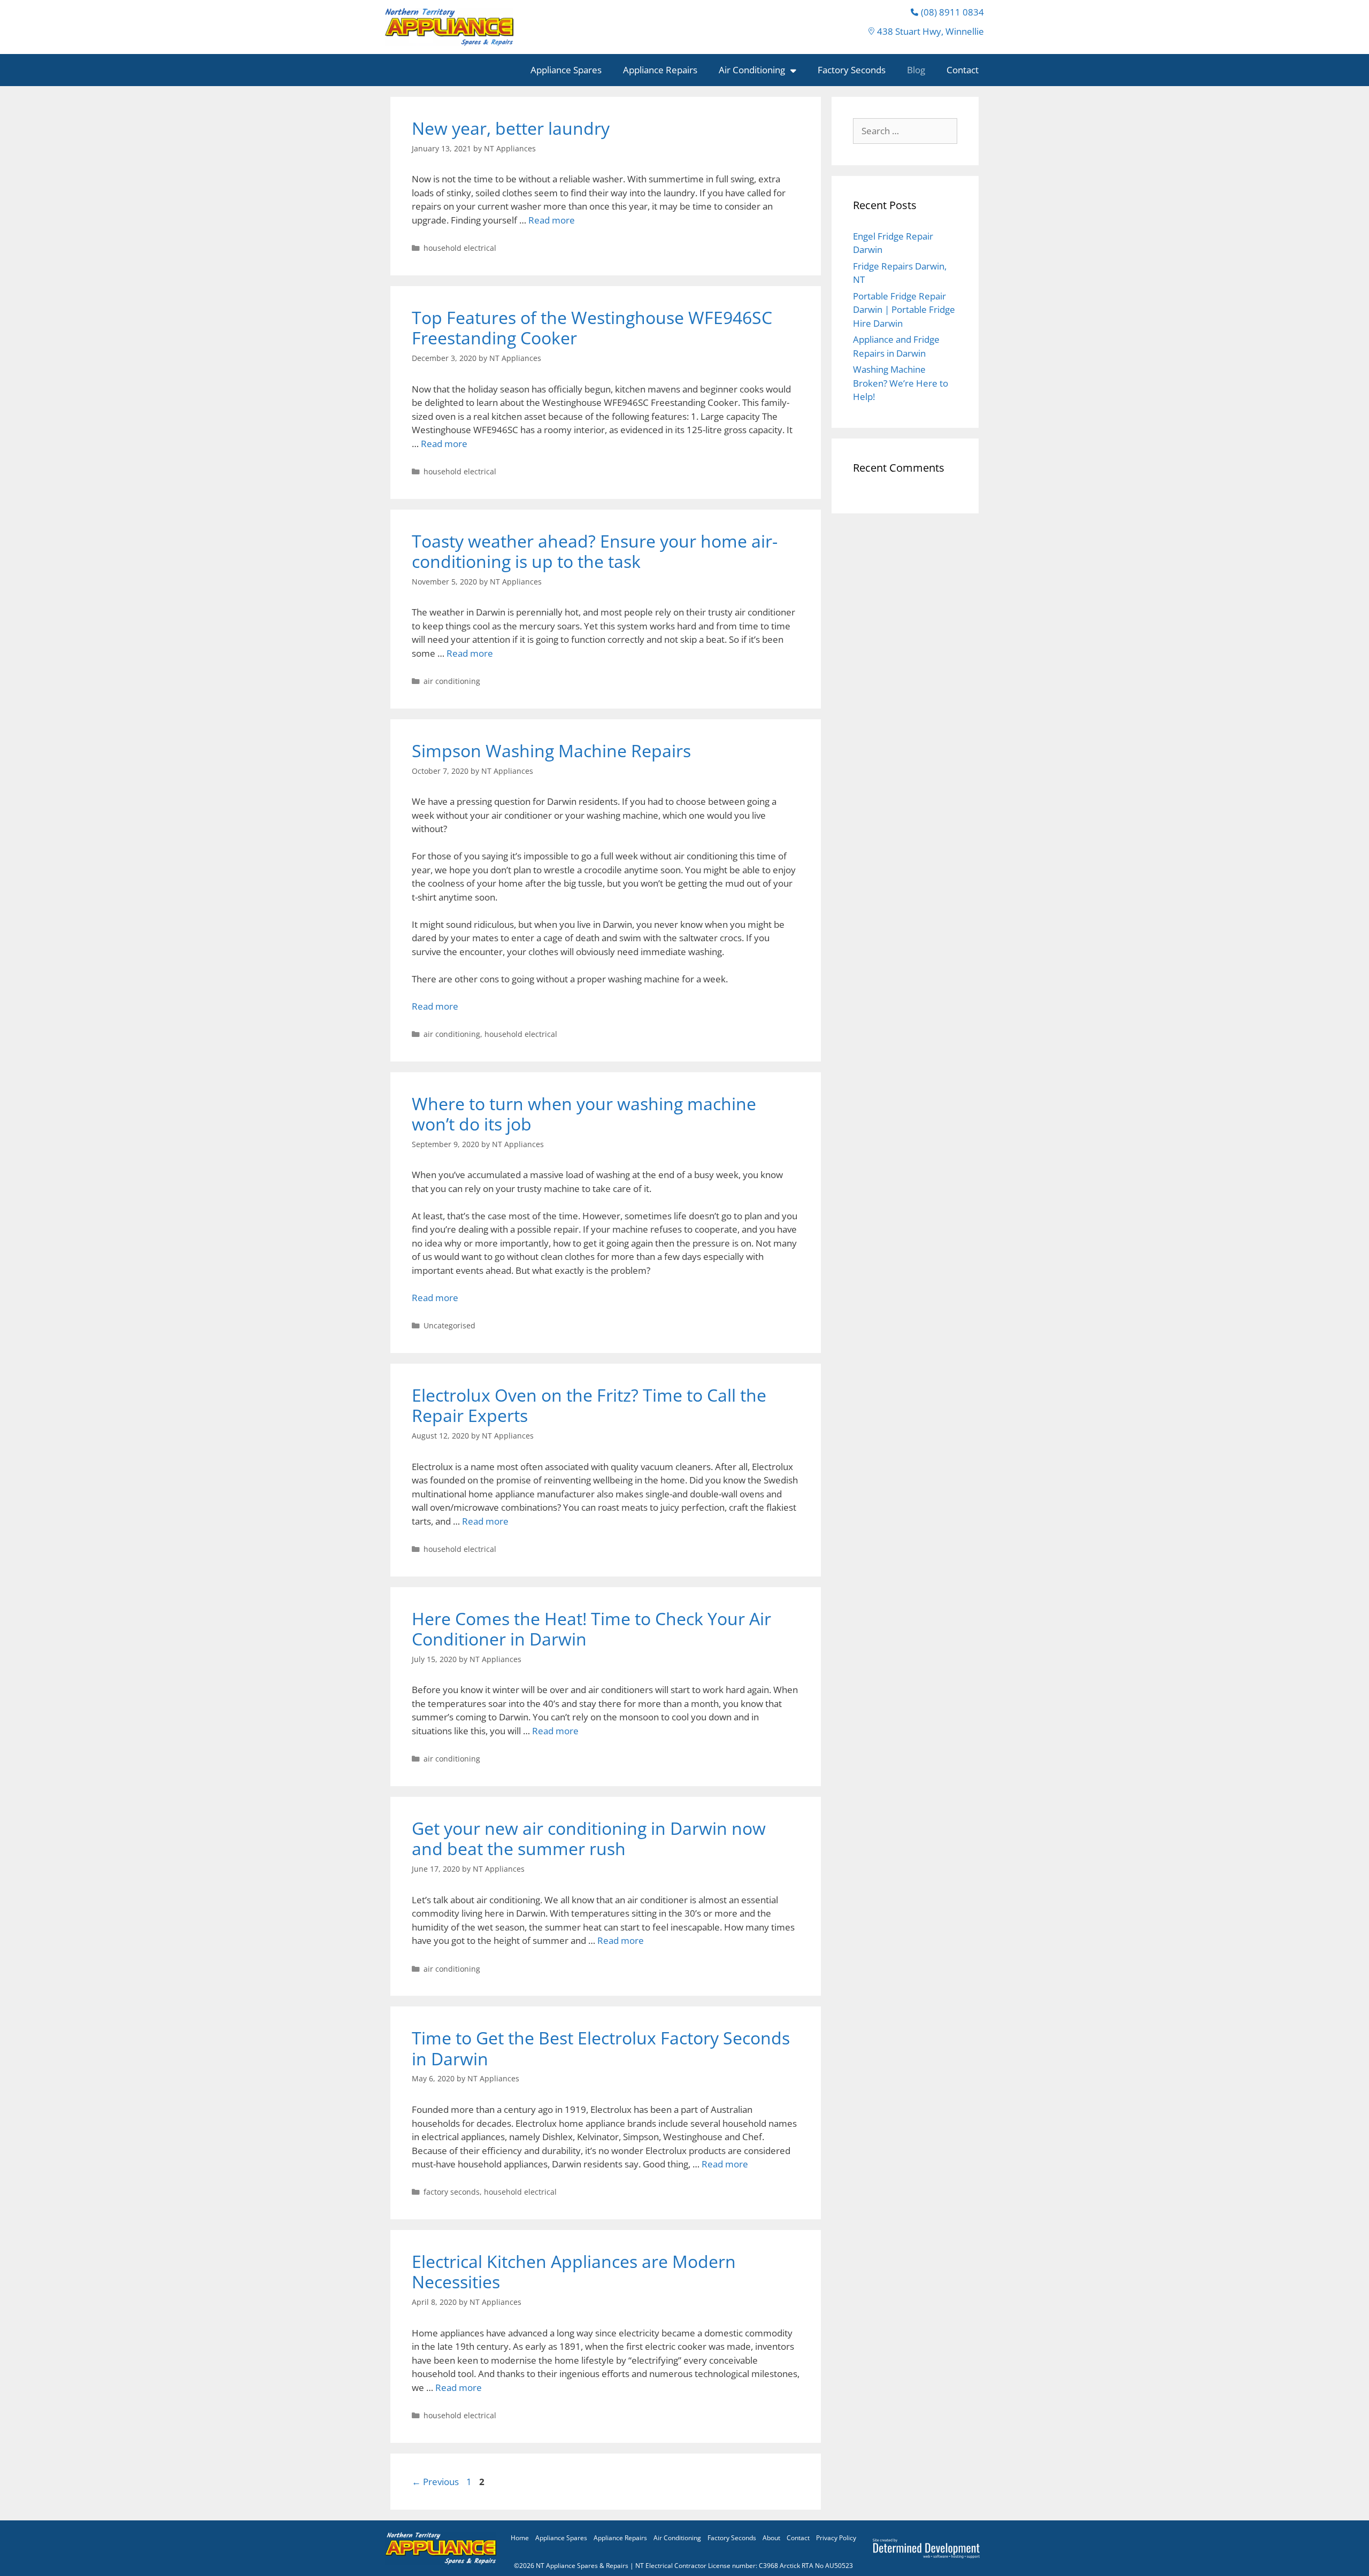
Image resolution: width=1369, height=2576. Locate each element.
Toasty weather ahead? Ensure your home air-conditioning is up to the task (595, 551)
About (771, 2538)
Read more (552, 220)
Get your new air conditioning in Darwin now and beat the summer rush (589, 1838)
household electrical (460, 248)
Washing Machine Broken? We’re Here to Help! (901, 383)
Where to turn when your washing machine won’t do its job (584, 1114)
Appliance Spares (566, 70)
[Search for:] (905, 131)
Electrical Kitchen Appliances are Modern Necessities (574, 2271)
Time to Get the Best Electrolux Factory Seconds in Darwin (601, 2048)
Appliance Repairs (660, 70)
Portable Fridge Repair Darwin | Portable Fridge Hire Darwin (904, 310)
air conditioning (452, 681)
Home (520, 2538)
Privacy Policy (836, 2538)
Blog (916, 70)
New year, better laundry (511, 128)
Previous (435, 2482)
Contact (963, 70)
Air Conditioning (752, 70)
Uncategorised (449, 1325)
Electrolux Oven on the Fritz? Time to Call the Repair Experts (589, 1405)
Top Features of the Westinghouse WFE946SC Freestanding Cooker (592, 328)
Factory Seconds (852, 70)
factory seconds (452, 2192)
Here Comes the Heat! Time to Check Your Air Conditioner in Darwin (591, 1629)
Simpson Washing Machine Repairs (551, 751)
